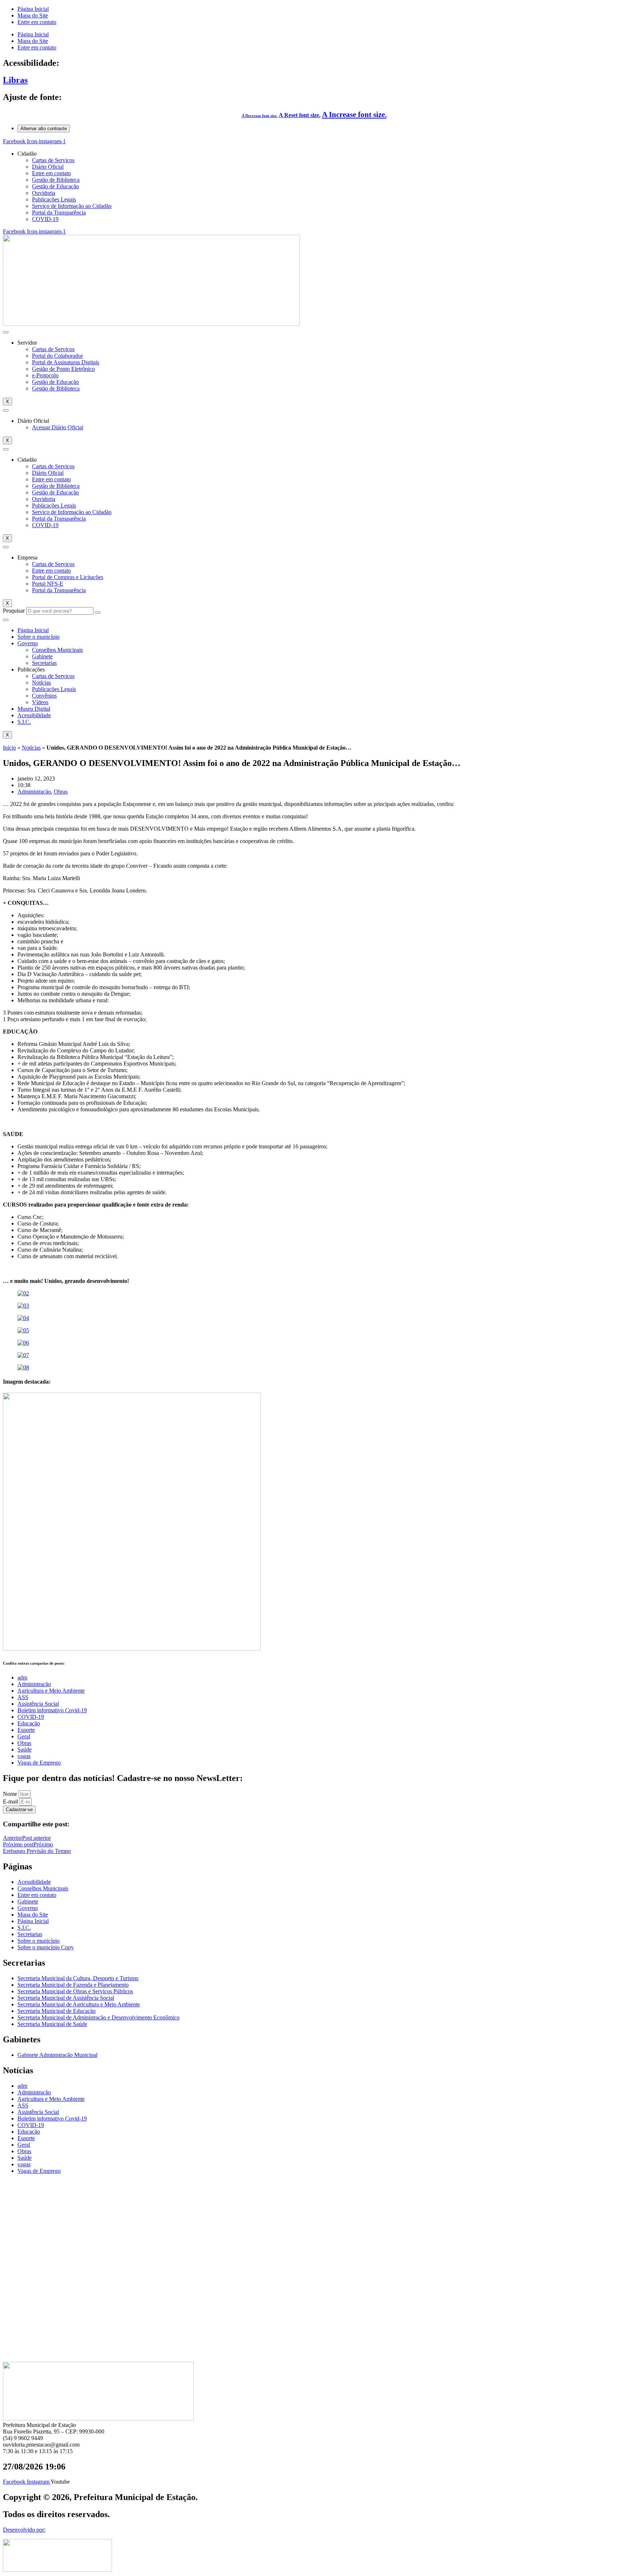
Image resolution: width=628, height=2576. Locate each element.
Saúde (25, 1750)
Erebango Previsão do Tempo (37, 1851)
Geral (24, 1736)
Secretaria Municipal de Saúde (52, 2024)
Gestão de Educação (55, 186)
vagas (24, 1756)
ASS (23, 1697)
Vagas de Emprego (39, 1763)
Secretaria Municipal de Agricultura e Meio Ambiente (79, 2004)
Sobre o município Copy (46, 1947)
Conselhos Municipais (57, 650)
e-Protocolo (45, 375)
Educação (29, 1723)
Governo (28, 643)
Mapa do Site (33, 15)
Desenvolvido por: (24, 2530)
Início (9, 748)
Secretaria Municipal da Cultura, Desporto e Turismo (78, 1978)
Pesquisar (14, 611)
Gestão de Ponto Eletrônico (63, 369)
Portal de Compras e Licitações (68, 577)
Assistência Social (38, 1704)
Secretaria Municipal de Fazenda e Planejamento (73, 1985)
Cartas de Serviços (53, 160)
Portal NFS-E (48, 584)
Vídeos (40, 702)
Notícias (41, 683)
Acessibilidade (34, 715)
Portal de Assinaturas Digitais (66, 362)
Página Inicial (33, 9)
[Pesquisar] (98, 613)
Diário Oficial (48, 167)
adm (22, 1678)
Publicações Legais (54, 199)
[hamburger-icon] (6, 332)
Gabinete (42, 656)
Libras (15, 80)
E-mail (11, 1801)
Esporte (26, 1730)
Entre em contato (37, 22)
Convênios (44, 696)
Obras (61, 792)
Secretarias (44, 663)
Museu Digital (34, 709)
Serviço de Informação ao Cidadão (72, 206)
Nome (11, 1794)
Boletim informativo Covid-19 (52, 1710)
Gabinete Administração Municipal (57, 2055)
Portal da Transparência (59, 212)
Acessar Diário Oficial (58, 427)
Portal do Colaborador (57, 356)
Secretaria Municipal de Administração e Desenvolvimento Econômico (98, 2017)
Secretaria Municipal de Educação (57, 2011)
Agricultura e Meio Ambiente (51, 1691)
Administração (34, 792)
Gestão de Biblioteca (56, 180)
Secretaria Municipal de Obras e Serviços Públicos (75, 1991)
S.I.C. (24, 722)
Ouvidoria (44, 193)
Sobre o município (39, 637)
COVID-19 (45, 219)
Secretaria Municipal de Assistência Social (66, 1998)
